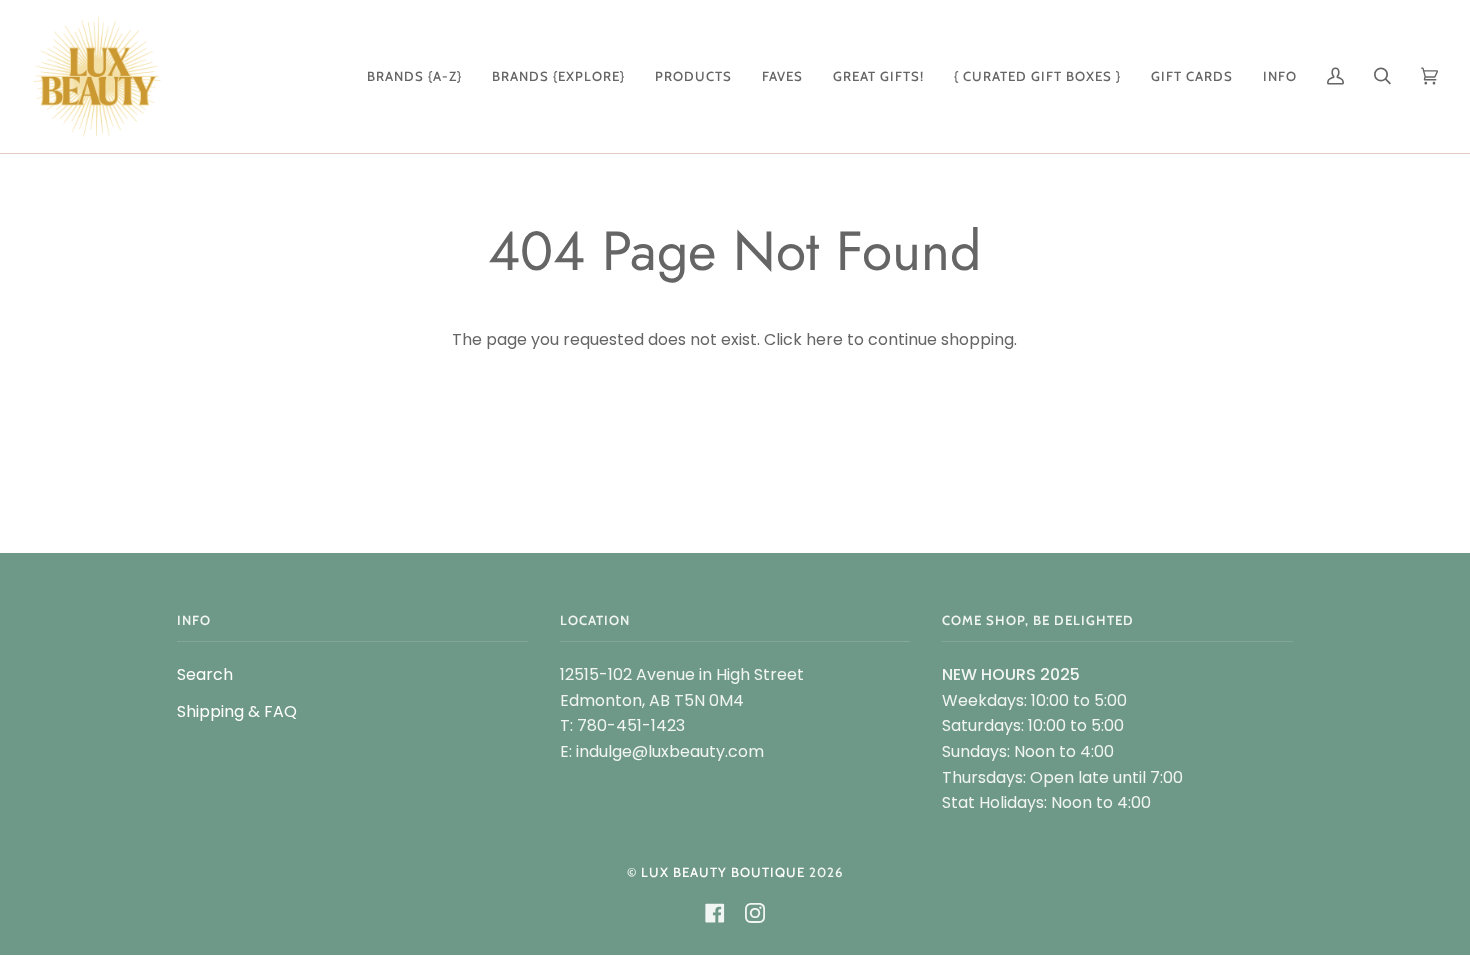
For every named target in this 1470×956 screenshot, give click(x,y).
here (824, 339)
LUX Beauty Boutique (723, 872)
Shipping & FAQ (237, 711)
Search (205, 674)
